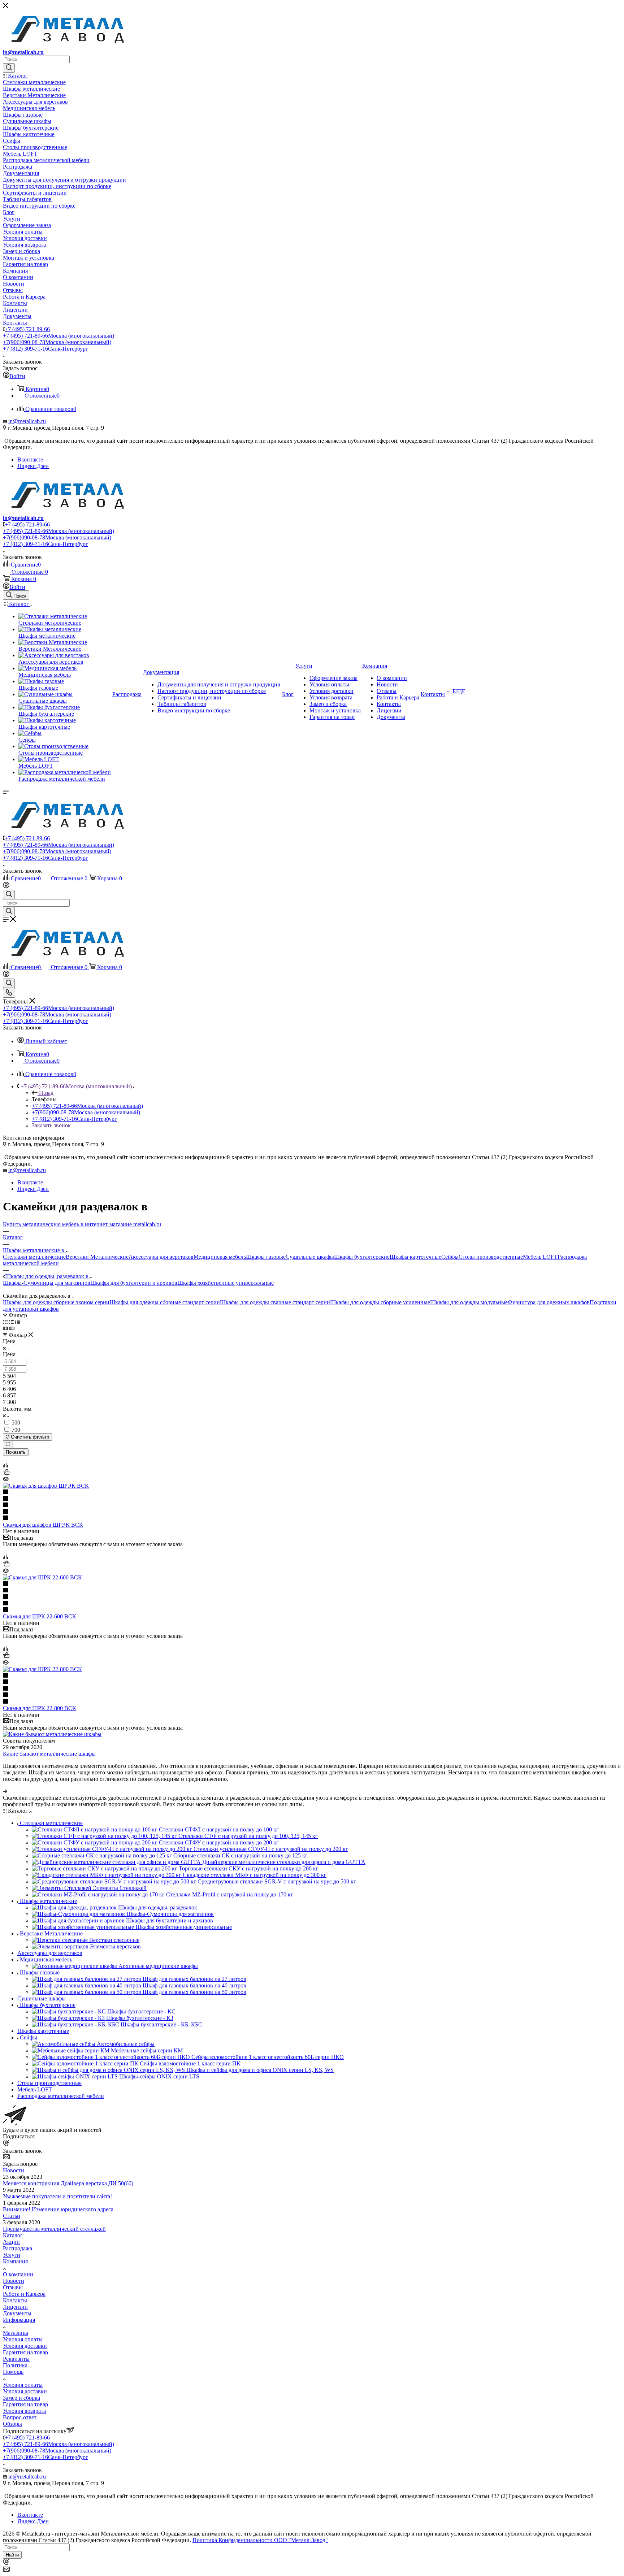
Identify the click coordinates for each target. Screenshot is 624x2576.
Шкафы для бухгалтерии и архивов (134, 1283)
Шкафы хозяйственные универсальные (226, 1283)
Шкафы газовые (266, 1257)
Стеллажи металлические (34, 1257)
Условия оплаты (23, 2339)
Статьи (12, 2216)
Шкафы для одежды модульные (469, 1302)
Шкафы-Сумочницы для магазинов (47, 1283)
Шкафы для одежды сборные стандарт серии (165, 1302)
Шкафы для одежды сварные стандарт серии (275, 1302)
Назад (46, 1093)
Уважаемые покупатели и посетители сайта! (57, 2196)
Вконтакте (30, 459)
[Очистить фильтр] (8, 1445)
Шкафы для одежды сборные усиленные (380, 1302)
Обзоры (12, 2424)
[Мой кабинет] (6, 886)
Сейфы (450, 1257)
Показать (16, 1452)
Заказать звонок (51, 1125)
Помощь (13, 2372)
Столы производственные (491, 1257)
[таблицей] (18, 1322)
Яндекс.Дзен (33, 466)
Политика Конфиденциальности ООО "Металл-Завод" (260, 2540)
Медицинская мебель (220, 1257)
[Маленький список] (5, 1328)
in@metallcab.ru (23, 52)
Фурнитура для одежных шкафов (549, 1302)
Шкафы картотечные (415, 1257)
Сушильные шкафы (310, 1257)
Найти (12, 2555)
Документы (17, 2313)
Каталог (13, 2235)
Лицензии (15, 2307)
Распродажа (18, 2248)
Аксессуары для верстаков (161, 1257)
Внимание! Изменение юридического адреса (58, 2209)
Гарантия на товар (25, 2352)
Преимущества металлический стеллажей (54, 2229)
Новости (14, 2170)
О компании (18, 2274)
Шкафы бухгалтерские (362, 1257)
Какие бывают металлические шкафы (49, 1754)
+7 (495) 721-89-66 (27, 329)
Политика (15, 2365)
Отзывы (13, 2287)
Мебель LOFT (540, 1257)
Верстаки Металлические (97, 1257)
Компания (15, 2261)
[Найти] (9, 68)
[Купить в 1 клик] (6, 1473)
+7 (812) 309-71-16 (45, 349)
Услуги (12, 2255)
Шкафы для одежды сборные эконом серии (56, 1302)
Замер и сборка (21, 2398)
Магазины (16, 2333)
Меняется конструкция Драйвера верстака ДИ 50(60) (68, 2183)
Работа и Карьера (24, 2294)
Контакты (15, 2300)
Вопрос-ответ (20, 2417)
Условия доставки (25, 2346)
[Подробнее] (5, 1791)
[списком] (11, 1322)
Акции (11, 2242)
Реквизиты (16, 2359)
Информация (19, 2320)
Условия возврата (24, 2411)
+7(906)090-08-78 (57, 342)
